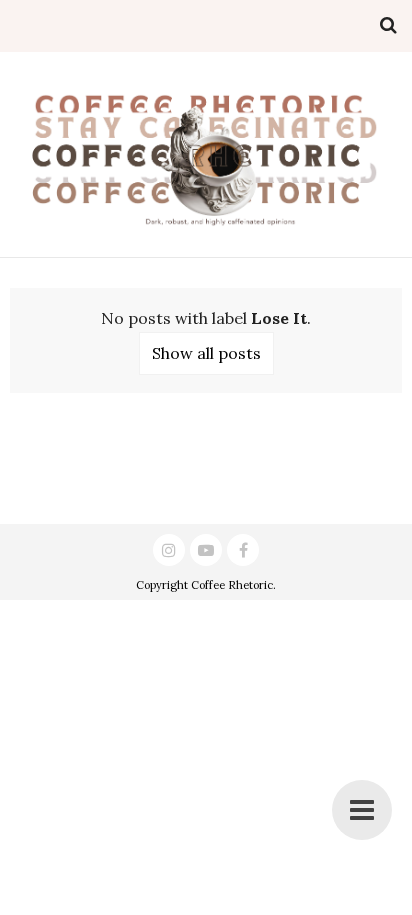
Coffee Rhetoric (232, 585)
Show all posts (206, 353)
